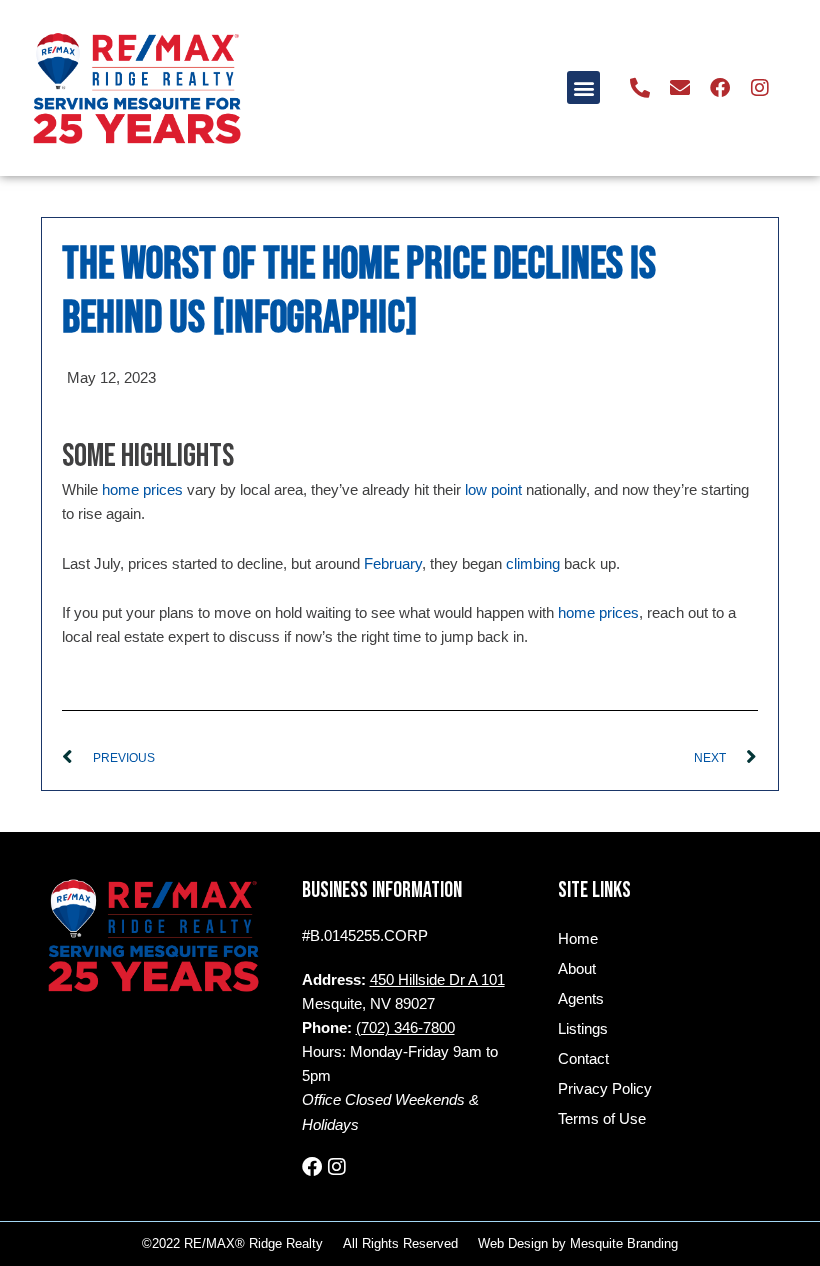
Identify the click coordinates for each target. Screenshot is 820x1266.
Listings (583, 1029)
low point (493, 490)
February (393, 564)
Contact (583, 1059)
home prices (142, 490)
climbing (533, 564)
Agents (581, 999)
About (577, 969)
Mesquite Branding (624, 1243)
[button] (583, 87)
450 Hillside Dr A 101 (437, 980)
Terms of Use (602, 1119)
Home (578, 939)
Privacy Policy (605, 1089)
